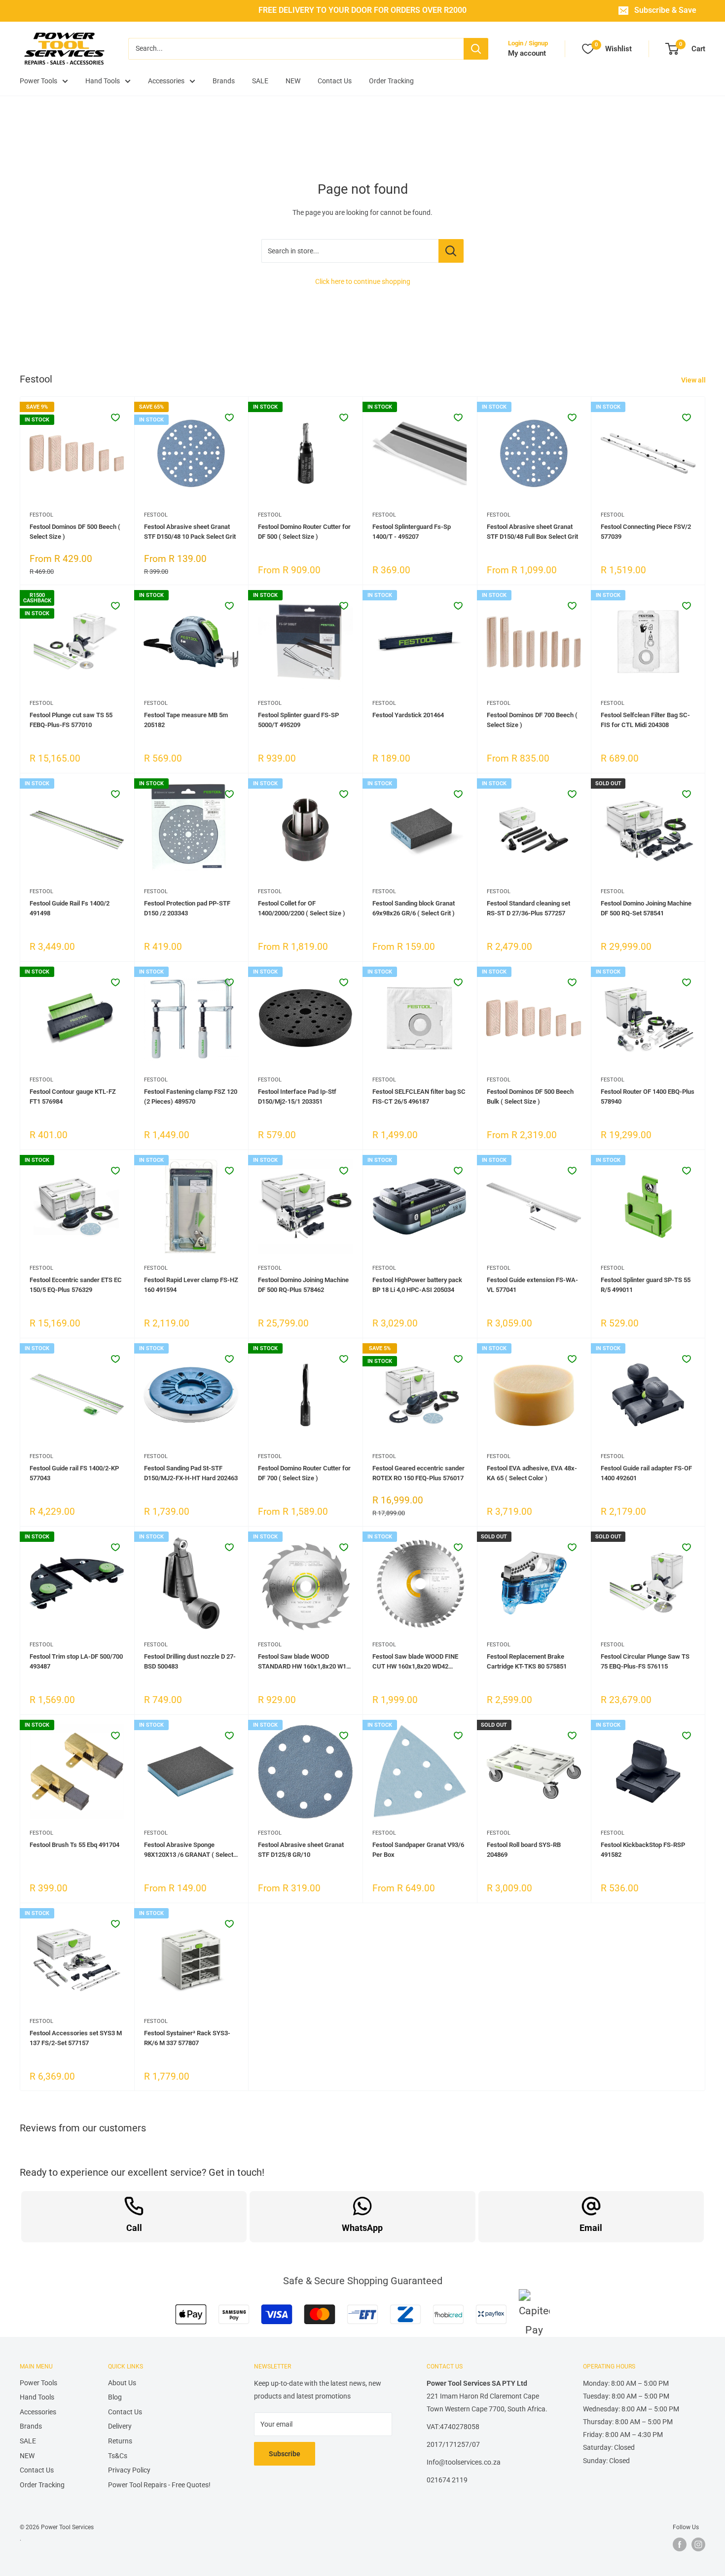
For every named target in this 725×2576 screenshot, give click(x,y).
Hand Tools (103, 81)
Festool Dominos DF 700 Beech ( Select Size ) (532, 720)
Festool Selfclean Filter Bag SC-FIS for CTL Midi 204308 (645, 720)
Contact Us (335, 81)
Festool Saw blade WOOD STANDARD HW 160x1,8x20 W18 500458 (304, 1662)
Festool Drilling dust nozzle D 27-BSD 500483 (190, 1661)
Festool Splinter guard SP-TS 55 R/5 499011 (646, 1285)
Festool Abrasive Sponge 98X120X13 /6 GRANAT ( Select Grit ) (189, 1850)
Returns (120, 2441)
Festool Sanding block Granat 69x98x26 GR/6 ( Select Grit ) (414, 908)
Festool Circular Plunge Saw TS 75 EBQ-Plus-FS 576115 (645, 1661)
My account (527, 53)
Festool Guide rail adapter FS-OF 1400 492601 (646, 1473)
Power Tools (38, 81)
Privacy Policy (129, 2470)
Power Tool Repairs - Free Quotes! (159, 2485)
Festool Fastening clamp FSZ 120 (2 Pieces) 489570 (191, 1097)
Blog (115, 2397)
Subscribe (285, 2454)
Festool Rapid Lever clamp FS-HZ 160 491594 (191, 1285)
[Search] (476, 49)
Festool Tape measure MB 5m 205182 (186, 720)
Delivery (120, 2426)
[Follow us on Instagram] (698, 2544)
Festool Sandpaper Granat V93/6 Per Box (418, 1850)
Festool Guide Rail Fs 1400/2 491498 (70, 908)
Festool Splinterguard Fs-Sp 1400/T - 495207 (412, 532)
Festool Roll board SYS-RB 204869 (524, 1850)
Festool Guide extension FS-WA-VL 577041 (532, 1285)
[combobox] (296, 49)
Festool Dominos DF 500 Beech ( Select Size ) (75, 532)
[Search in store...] (451, 251)
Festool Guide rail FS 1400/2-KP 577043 (74, 1473)
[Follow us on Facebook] (680, 2544)
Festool (41, 515)
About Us (122, 2383)
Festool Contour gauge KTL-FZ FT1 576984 (73, 1097)
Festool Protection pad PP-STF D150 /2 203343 (187, 908)
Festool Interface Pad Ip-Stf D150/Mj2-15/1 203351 (297, 1097)
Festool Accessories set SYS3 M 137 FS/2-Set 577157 (76, 2038)
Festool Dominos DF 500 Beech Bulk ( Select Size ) (530, 1097)
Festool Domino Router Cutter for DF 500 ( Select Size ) (304, 532)
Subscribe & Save (665, 10)
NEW (293, 81)
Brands (224, 81)
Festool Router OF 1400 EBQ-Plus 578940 (648, 1097)
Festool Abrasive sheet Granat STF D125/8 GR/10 (301, 1850)
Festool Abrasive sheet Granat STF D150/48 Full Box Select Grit (532, 532)
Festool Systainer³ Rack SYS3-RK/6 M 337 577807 (187, 2038)
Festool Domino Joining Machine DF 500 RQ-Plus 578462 (303, 1285)
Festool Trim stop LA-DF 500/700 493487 (76, 1661)
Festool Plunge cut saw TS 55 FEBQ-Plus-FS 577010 (71, 720)
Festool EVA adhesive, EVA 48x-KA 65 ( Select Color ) (532, 1473)
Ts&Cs (118, 2456)
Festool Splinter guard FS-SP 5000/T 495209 (298, 720)
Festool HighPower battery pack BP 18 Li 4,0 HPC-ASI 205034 (417, 1285)
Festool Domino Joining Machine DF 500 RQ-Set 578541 (646, 908)
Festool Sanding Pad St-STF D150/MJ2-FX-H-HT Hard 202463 (191, 1473)
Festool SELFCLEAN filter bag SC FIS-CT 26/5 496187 (419, 1097)
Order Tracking (391, 81)
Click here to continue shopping (363, 281)
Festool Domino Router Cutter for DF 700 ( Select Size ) (304, 1473)
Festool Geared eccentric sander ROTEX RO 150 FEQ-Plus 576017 (418, 1473)
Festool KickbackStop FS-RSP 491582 (643, 1850)
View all (694, 380)
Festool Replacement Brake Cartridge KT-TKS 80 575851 (527, 1661)
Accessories (166, 81)
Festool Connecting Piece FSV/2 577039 (646, 532)
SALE (260, 81)
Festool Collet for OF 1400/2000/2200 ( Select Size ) (302, 908)
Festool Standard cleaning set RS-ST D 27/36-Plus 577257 (528, 908)
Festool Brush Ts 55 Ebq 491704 (74, 1845)
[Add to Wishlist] (115, 418)
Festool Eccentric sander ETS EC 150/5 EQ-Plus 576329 (76, 1285)
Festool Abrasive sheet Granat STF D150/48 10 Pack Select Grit (190, 532)
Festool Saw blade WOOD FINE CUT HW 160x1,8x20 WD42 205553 (415, 1662)
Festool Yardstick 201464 (408, 715)
